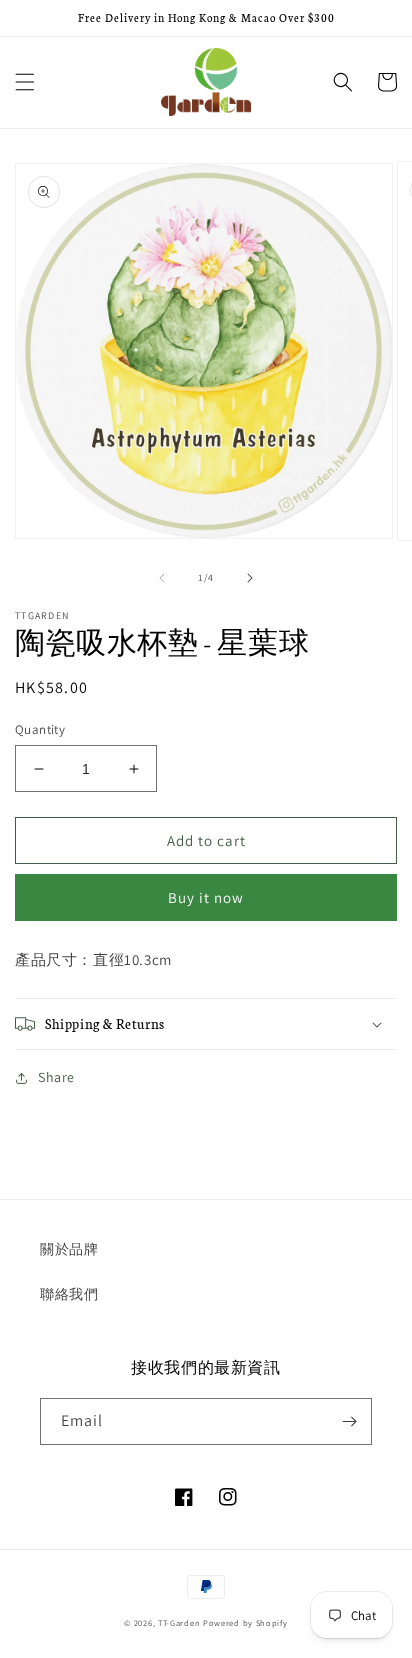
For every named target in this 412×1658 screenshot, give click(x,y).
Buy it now (206, 897)
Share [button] (56, 1077)
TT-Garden (179, 1622)
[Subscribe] (349, 1421)
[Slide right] (250, 578)
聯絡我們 (69, 1294)
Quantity (40, 729)
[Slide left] (162, 578)
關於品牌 (69, 1249)
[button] (25, 82)
